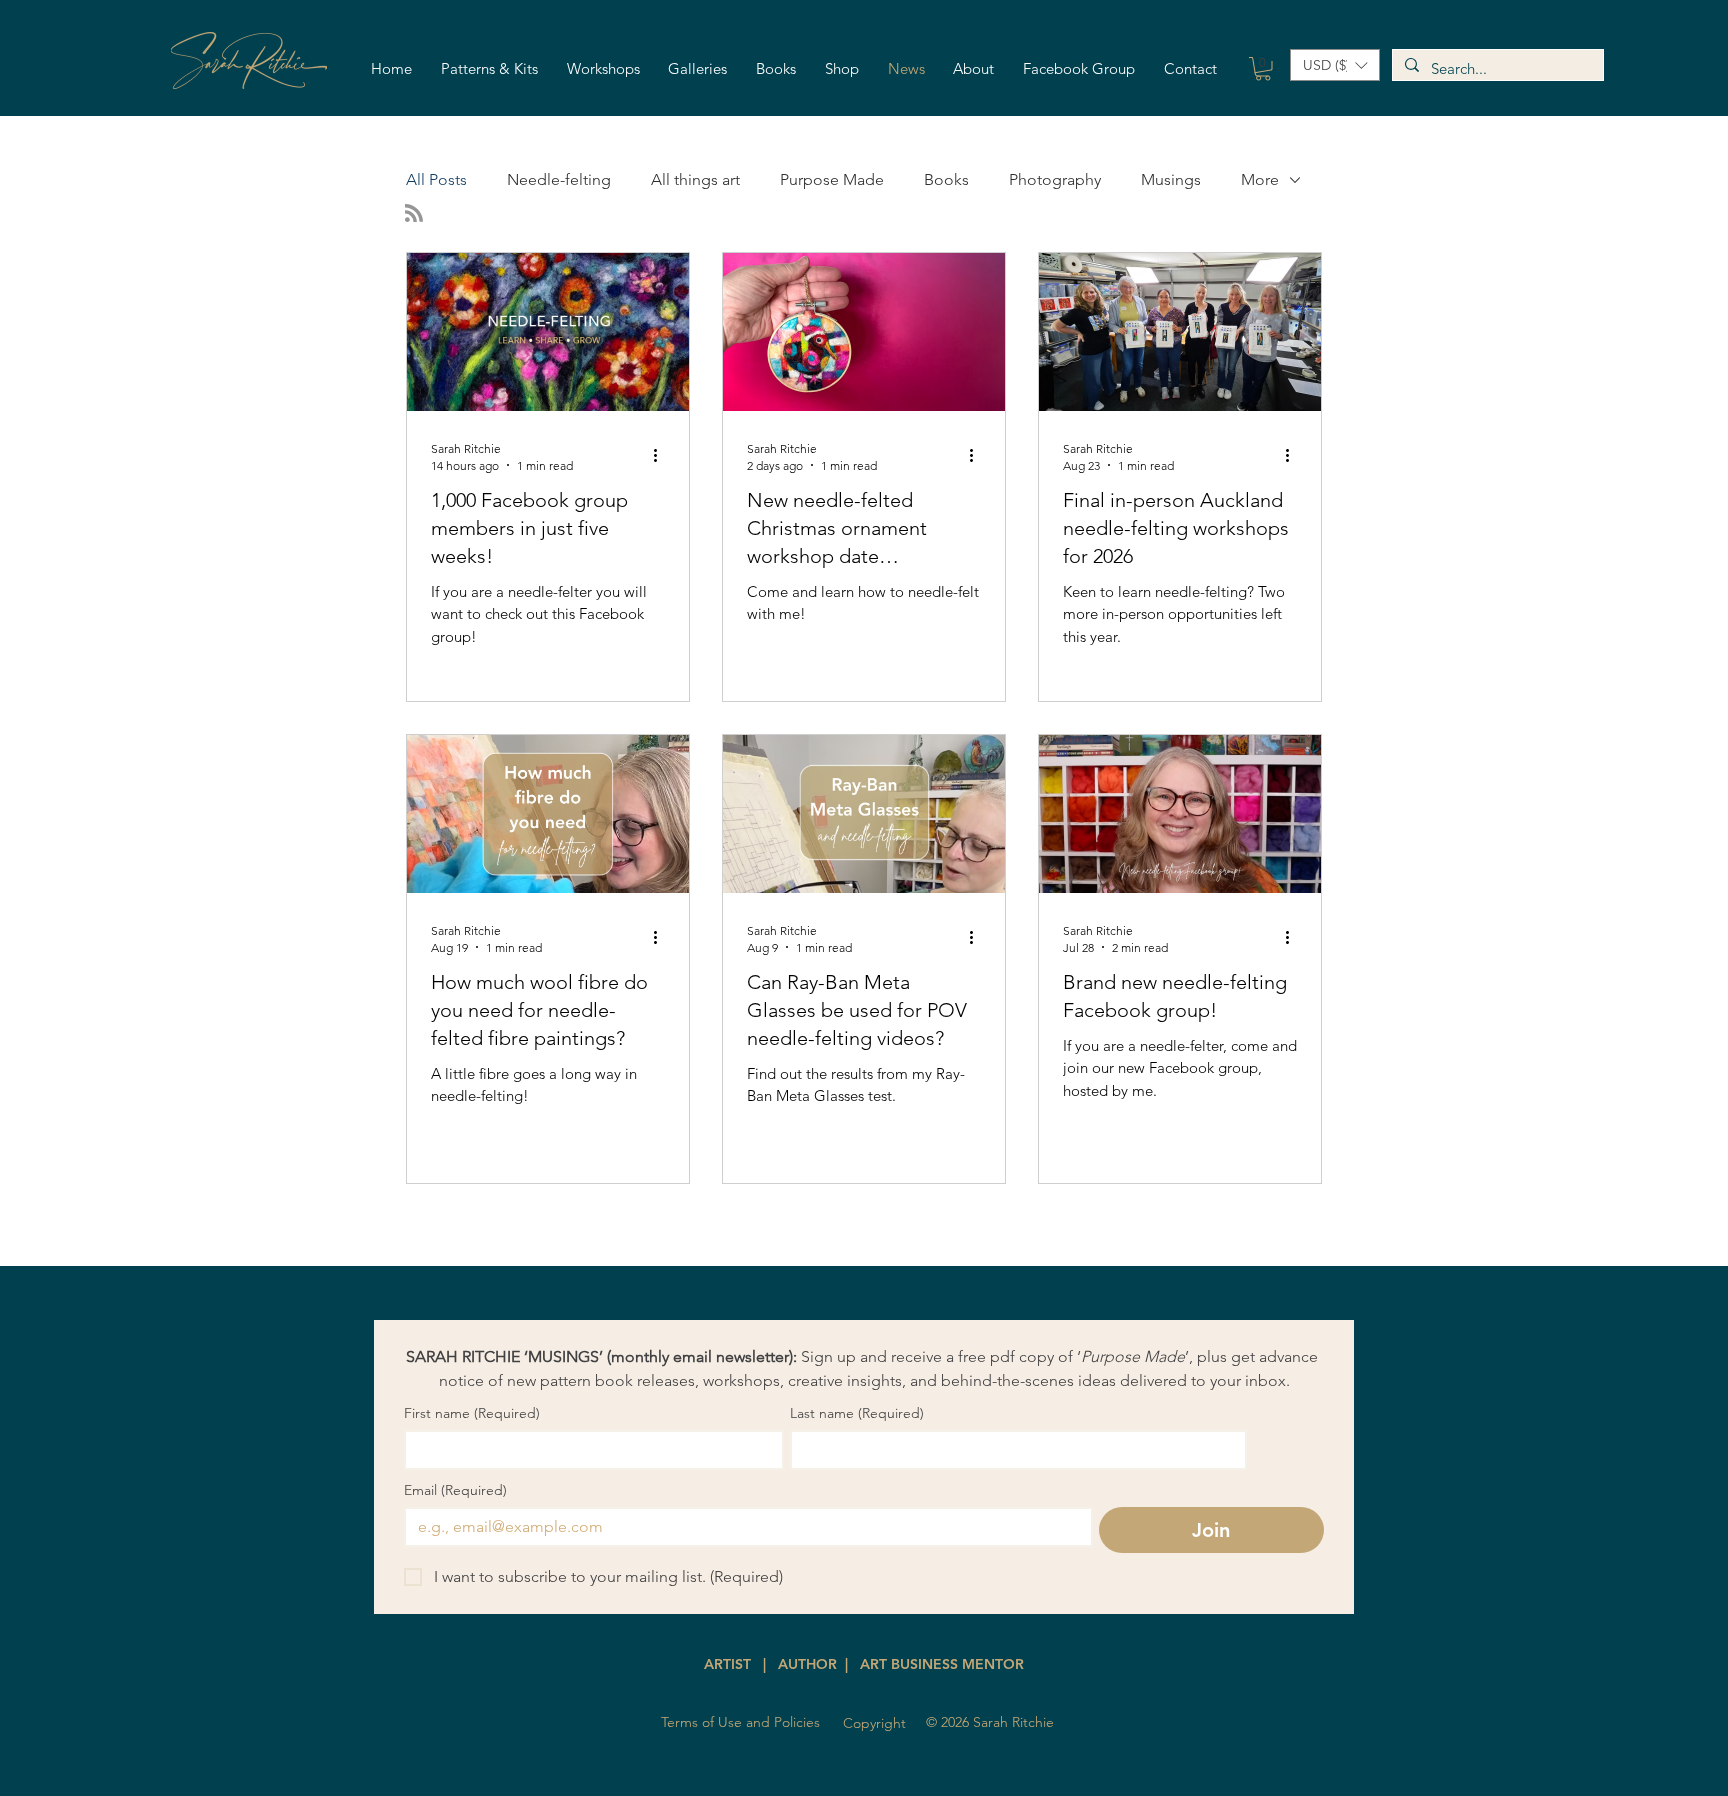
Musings (1171, 179)
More (1260, 179)
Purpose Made (832, 179)
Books (946, 179)
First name (472, 1413)
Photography (1055, 179)
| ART (864, 1664)
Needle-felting (559, 179)
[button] (490, 69)
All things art (695, 179)
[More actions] (662, 456)
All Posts (436, 179)
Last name (857, 1413)
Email (455, 1490)
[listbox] (1335, 65)
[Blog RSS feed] (414, 214)
